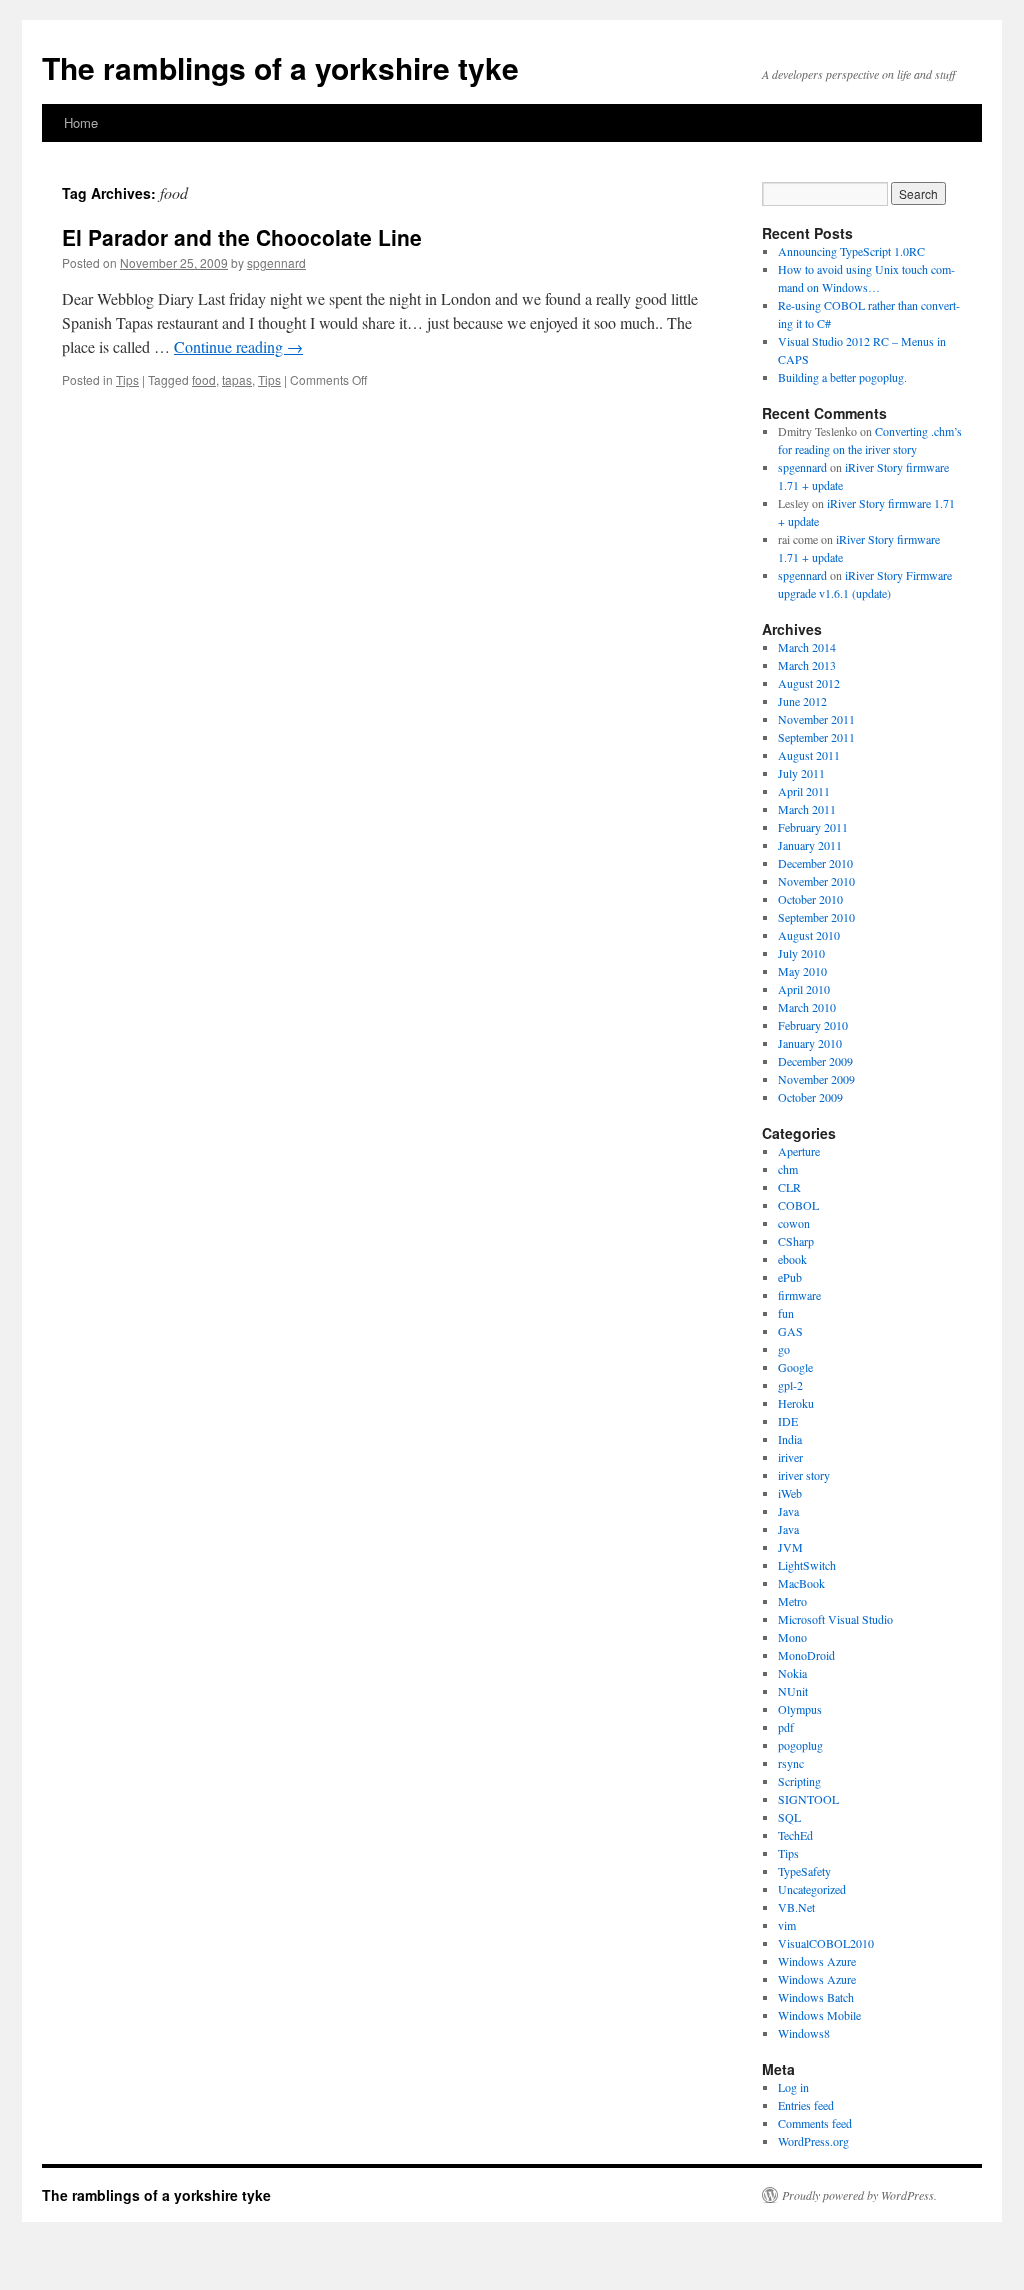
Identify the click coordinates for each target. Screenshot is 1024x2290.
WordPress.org (813, 2141)
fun (786, 1313)
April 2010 (804, 989)
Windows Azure (817, 1961)
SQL (789, 1817)
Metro (792, 1601)
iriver (790, 1457)
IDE (788, 1421)
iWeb (790, 1493)
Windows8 (804, 2033)
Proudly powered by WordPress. (859, 2195)
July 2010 (801, 953)
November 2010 (816, 881)
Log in (793, 2087)
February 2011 (813, 827)
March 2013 (807, 665)
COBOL (798, 1205)
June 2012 (802, 701)
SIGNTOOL (808, 1799)
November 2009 (816, 1079)
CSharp (796, 1241)
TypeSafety (804, 1871)
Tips (127, 379)
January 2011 (810, 845)
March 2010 (807, 1007)
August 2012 (809, 683)
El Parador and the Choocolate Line (242, 237)
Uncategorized (812, 1889)
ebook (792, 1259)
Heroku (796, 1403)
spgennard (276, 262)
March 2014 (807, 647)
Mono (792, 1637)
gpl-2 (790, 1385)
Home (81, 122)
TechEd (795, 1835)
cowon (794, 1223)
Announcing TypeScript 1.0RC (851, 251)
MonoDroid (806, 1655)
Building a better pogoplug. (842, 377)
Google (795, 1367)
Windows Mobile (819, 2015)
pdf (786, 1727)
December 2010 (815, 863)
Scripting (799, 1781)
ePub (790, 1277)
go (784, 1349)
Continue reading (238, 346)
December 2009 (815, 1061)
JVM (790, 1547)
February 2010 (813, 1025)
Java (788, 1511)
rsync (791, 1763)
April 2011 (804, 791)
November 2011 (816, 719)
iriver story (804, 1475)
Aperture (799, 1151)
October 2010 (810, 899)
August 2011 (809, 755)
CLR (789, 1187)
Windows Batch (816, 1997)
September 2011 (816, 737)
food (204, 379)
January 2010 (810, 1043)
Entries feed (806, 2105)
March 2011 (807, 809)
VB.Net (796, 1907)
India (790, 1439)
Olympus (800, 1709)
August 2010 (809, 935)
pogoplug (800, 1745)
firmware (799, 1295)
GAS (790, 1331)
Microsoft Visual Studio (835, 1619)
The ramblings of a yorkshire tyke (280, 67)
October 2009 (810, 1097)
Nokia (792, 1673)
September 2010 (816, 917)
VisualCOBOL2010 (826, 1943)
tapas (237, 379)
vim (787, 1925)
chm (788, 1169)
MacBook (801, 1583)
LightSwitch (807, 1565)
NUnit (793, 1691)
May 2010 (802, 971)
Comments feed (815, 2123)
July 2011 (801, 773)
